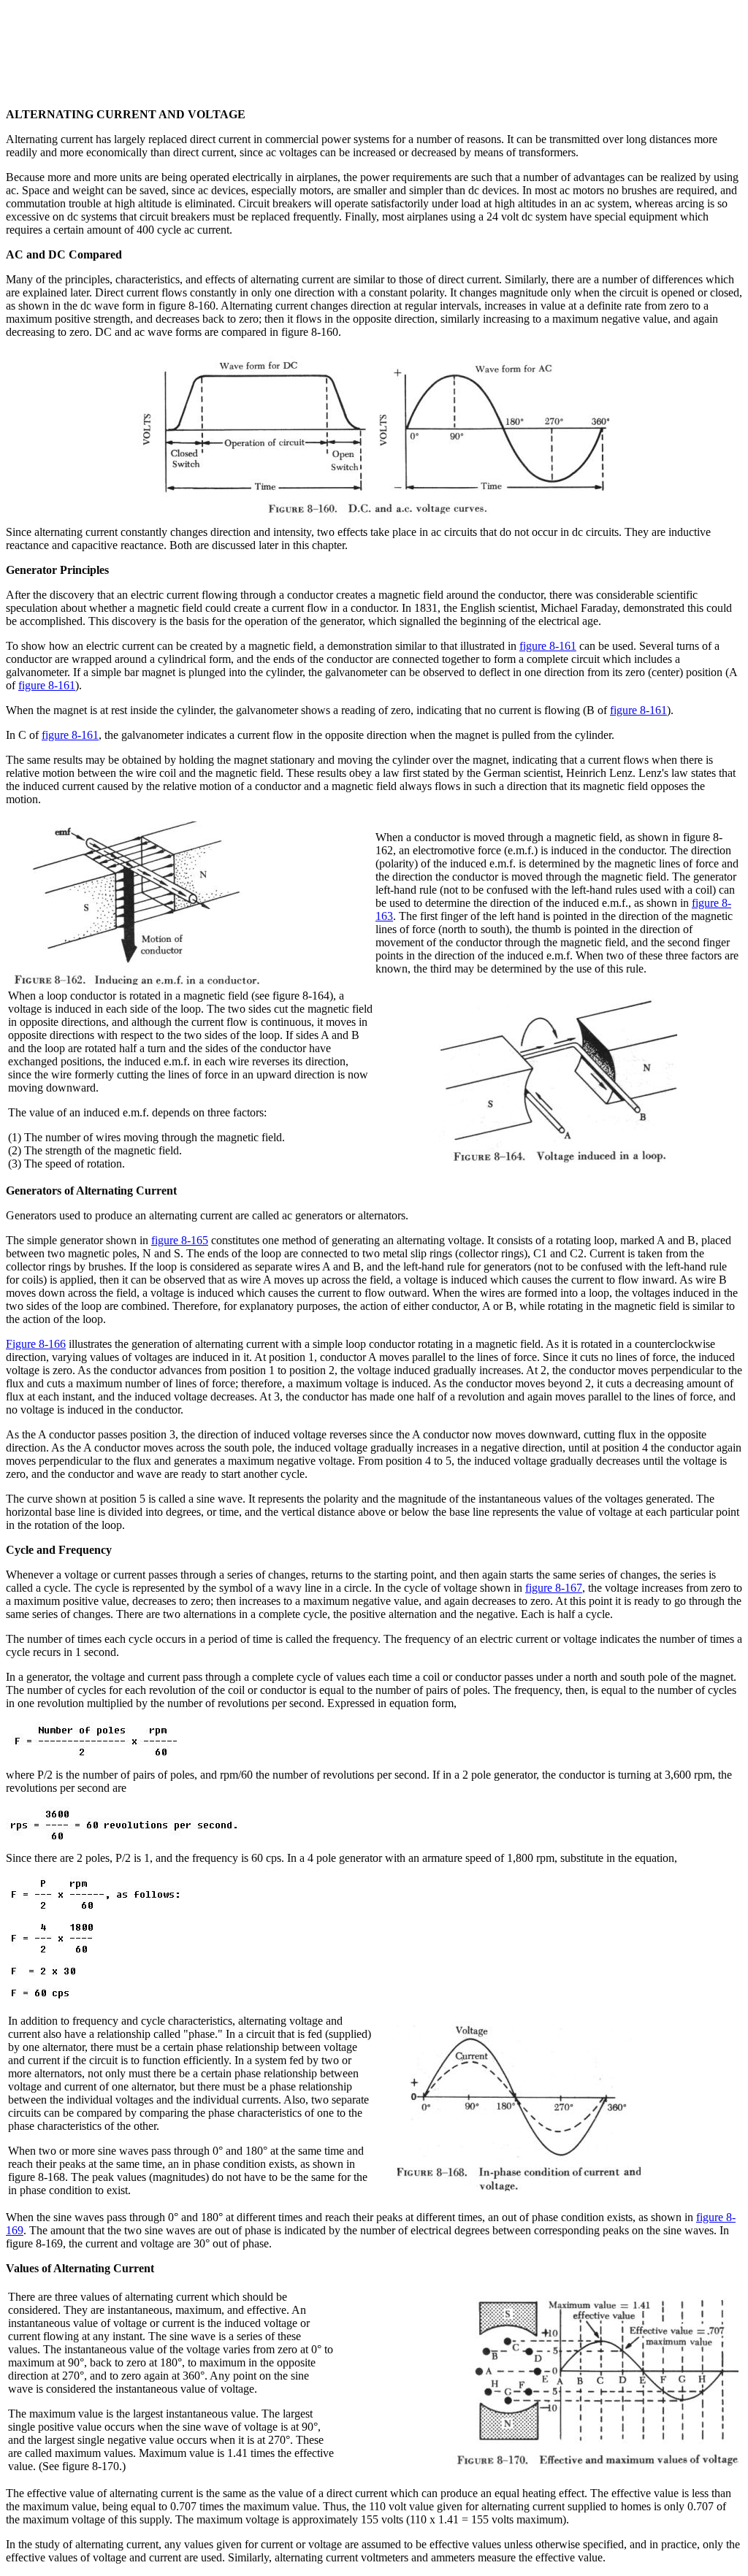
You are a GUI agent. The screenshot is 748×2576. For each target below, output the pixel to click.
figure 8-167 (554, 1588)
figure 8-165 (180, 1240)
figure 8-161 (548, 646)
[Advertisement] (374, 39)
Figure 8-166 (36, 1344)
